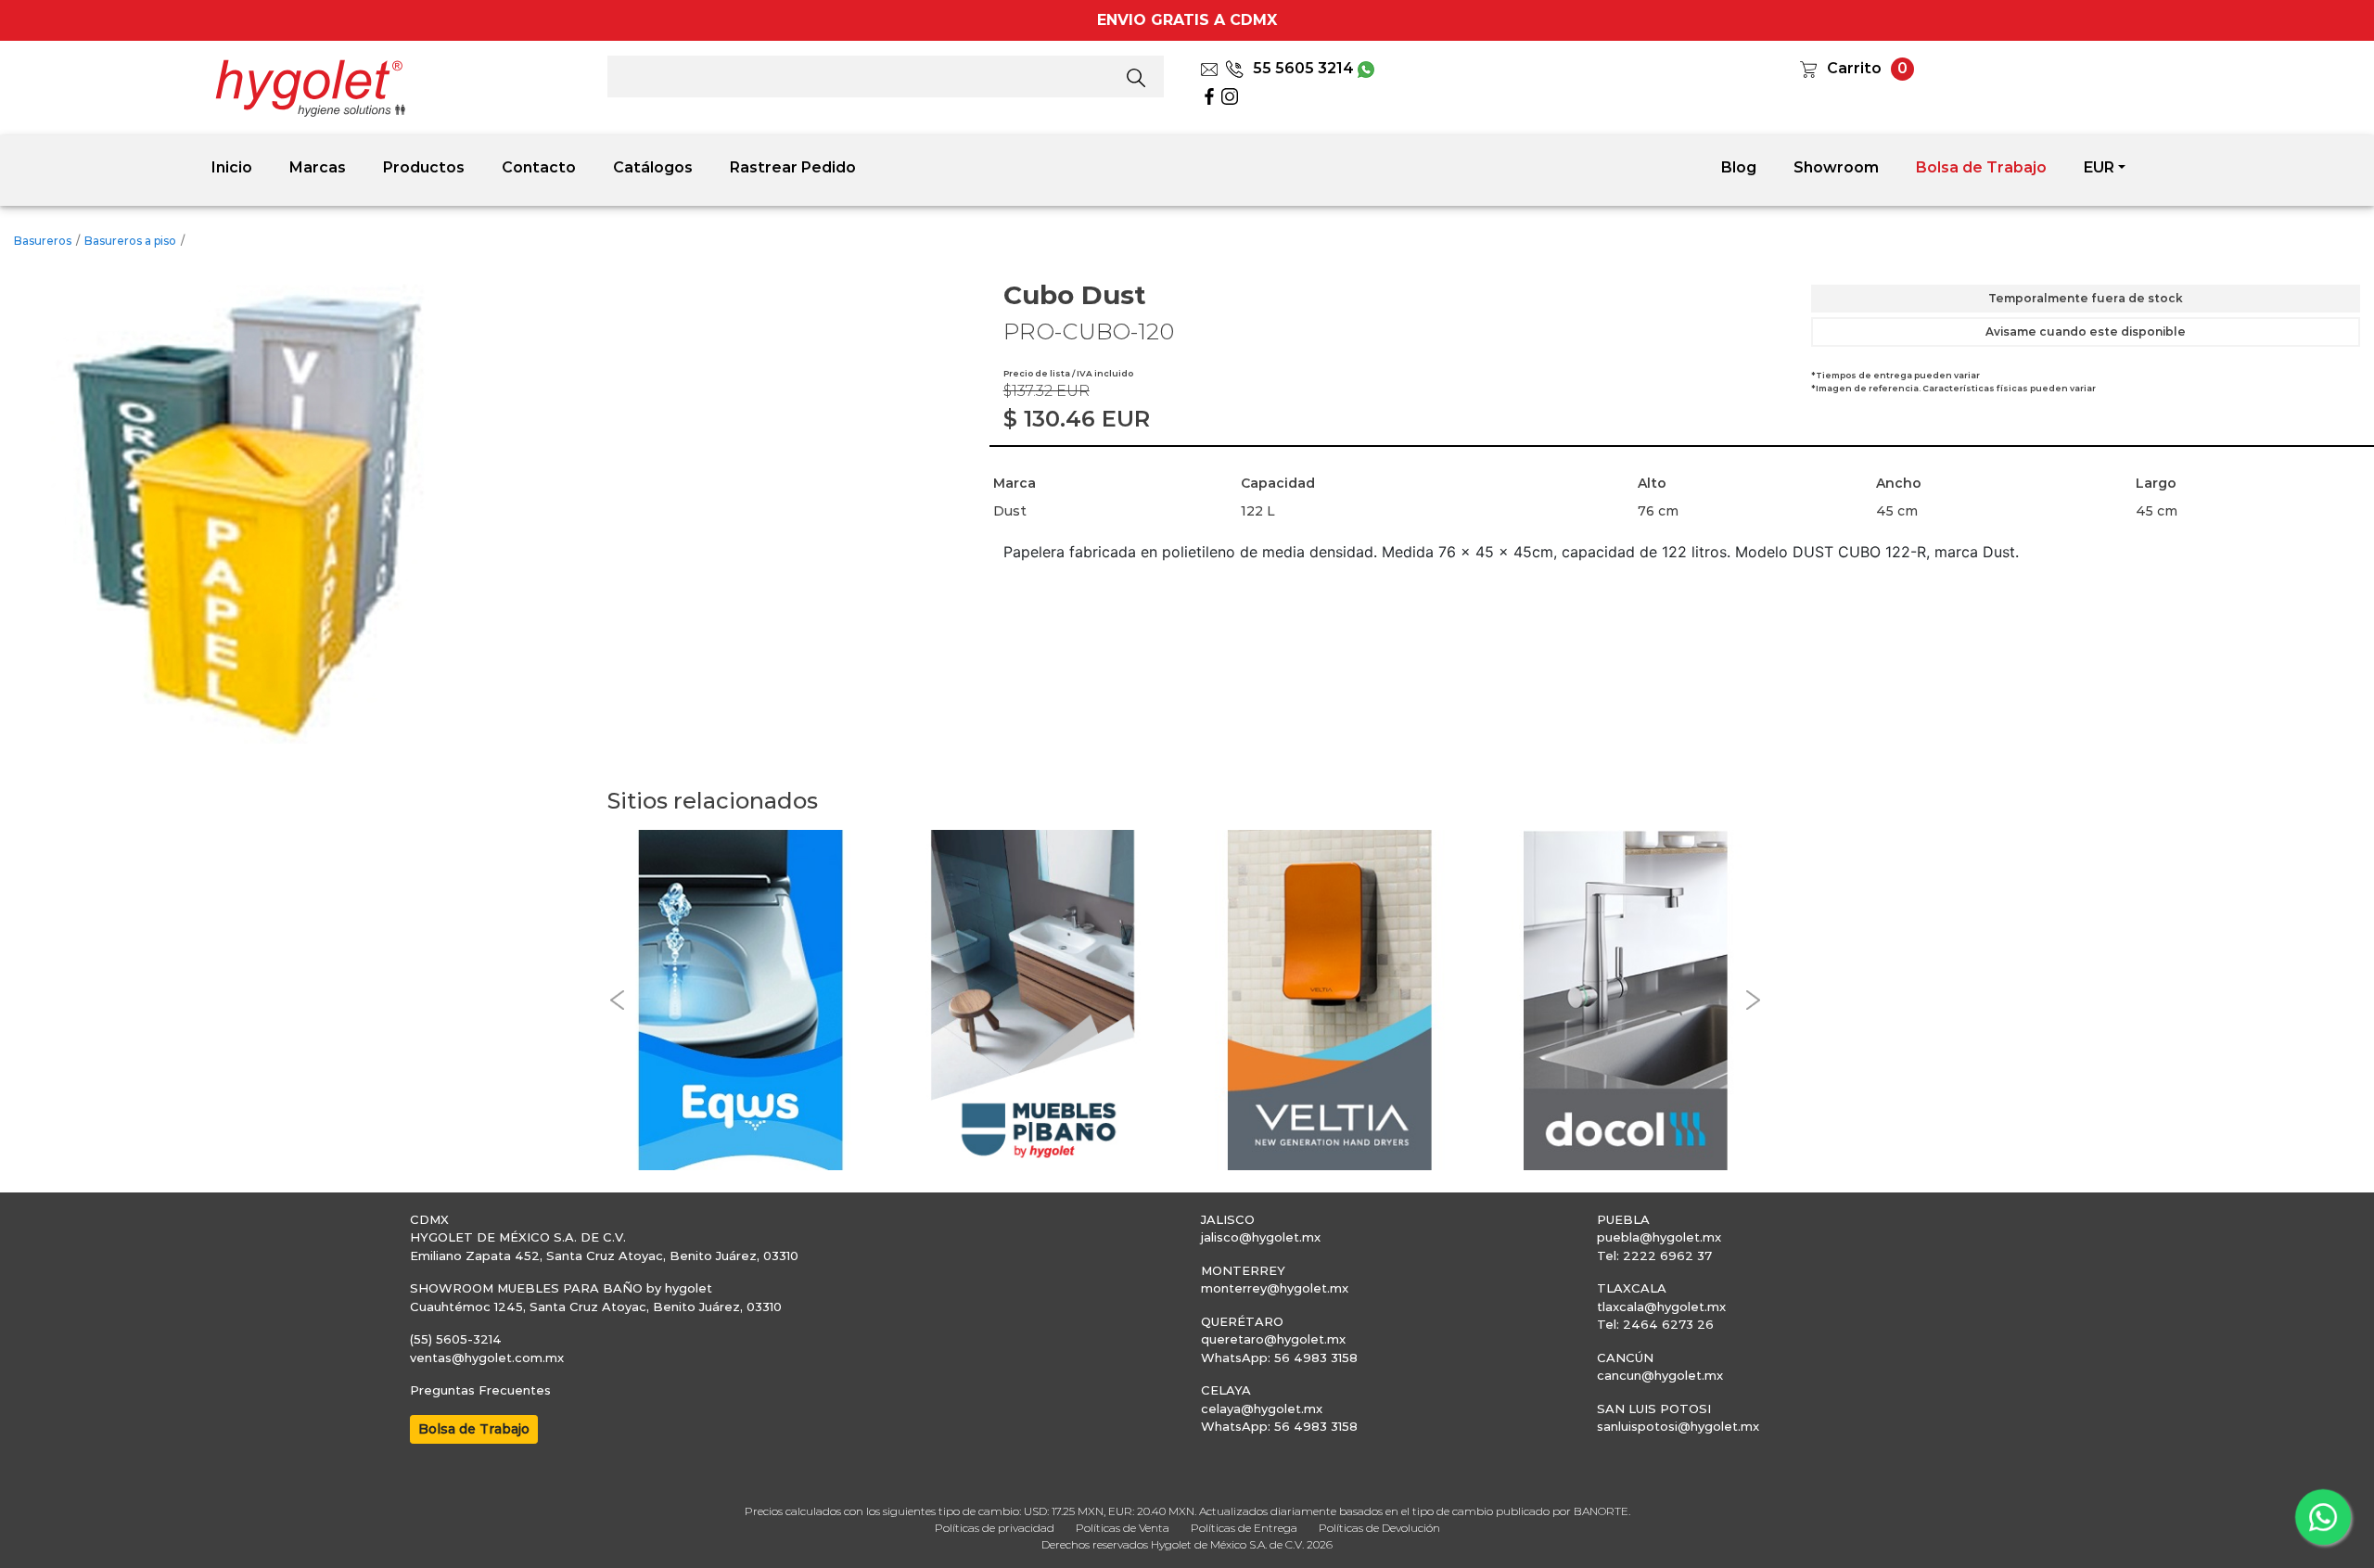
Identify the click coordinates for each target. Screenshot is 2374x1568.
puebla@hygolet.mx (1659, 1237)
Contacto (539, 167)
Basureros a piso (130, 241)
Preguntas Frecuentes (480, 1390)
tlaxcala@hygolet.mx (1661, 1307)
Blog (1739, 167)
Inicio (232, 167)
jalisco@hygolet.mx (1261, 1237)
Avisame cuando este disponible (2086, 331)
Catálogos (653, 167)
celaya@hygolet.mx (1262, 1409)
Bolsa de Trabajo (1981, 167)
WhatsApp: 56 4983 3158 (1279, 1358)
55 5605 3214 (1303, 68)
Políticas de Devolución (1379, 1528)
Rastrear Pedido (793, 167)
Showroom (1836, 167)
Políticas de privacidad (995, 1528)
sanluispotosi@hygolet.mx (1678, 1426)
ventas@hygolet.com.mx (487, 1358)
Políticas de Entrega (1244, 1528)
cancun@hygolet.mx (1660, 1375)
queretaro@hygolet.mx (1273, 1339)
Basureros (43, 241)
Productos (424, 167)
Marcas (318, 167)
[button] (617, 1000)
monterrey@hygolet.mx (1275, 1288)
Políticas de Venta (1123, 1528)
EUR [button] (2099, 167)
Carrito (1854, 68)
